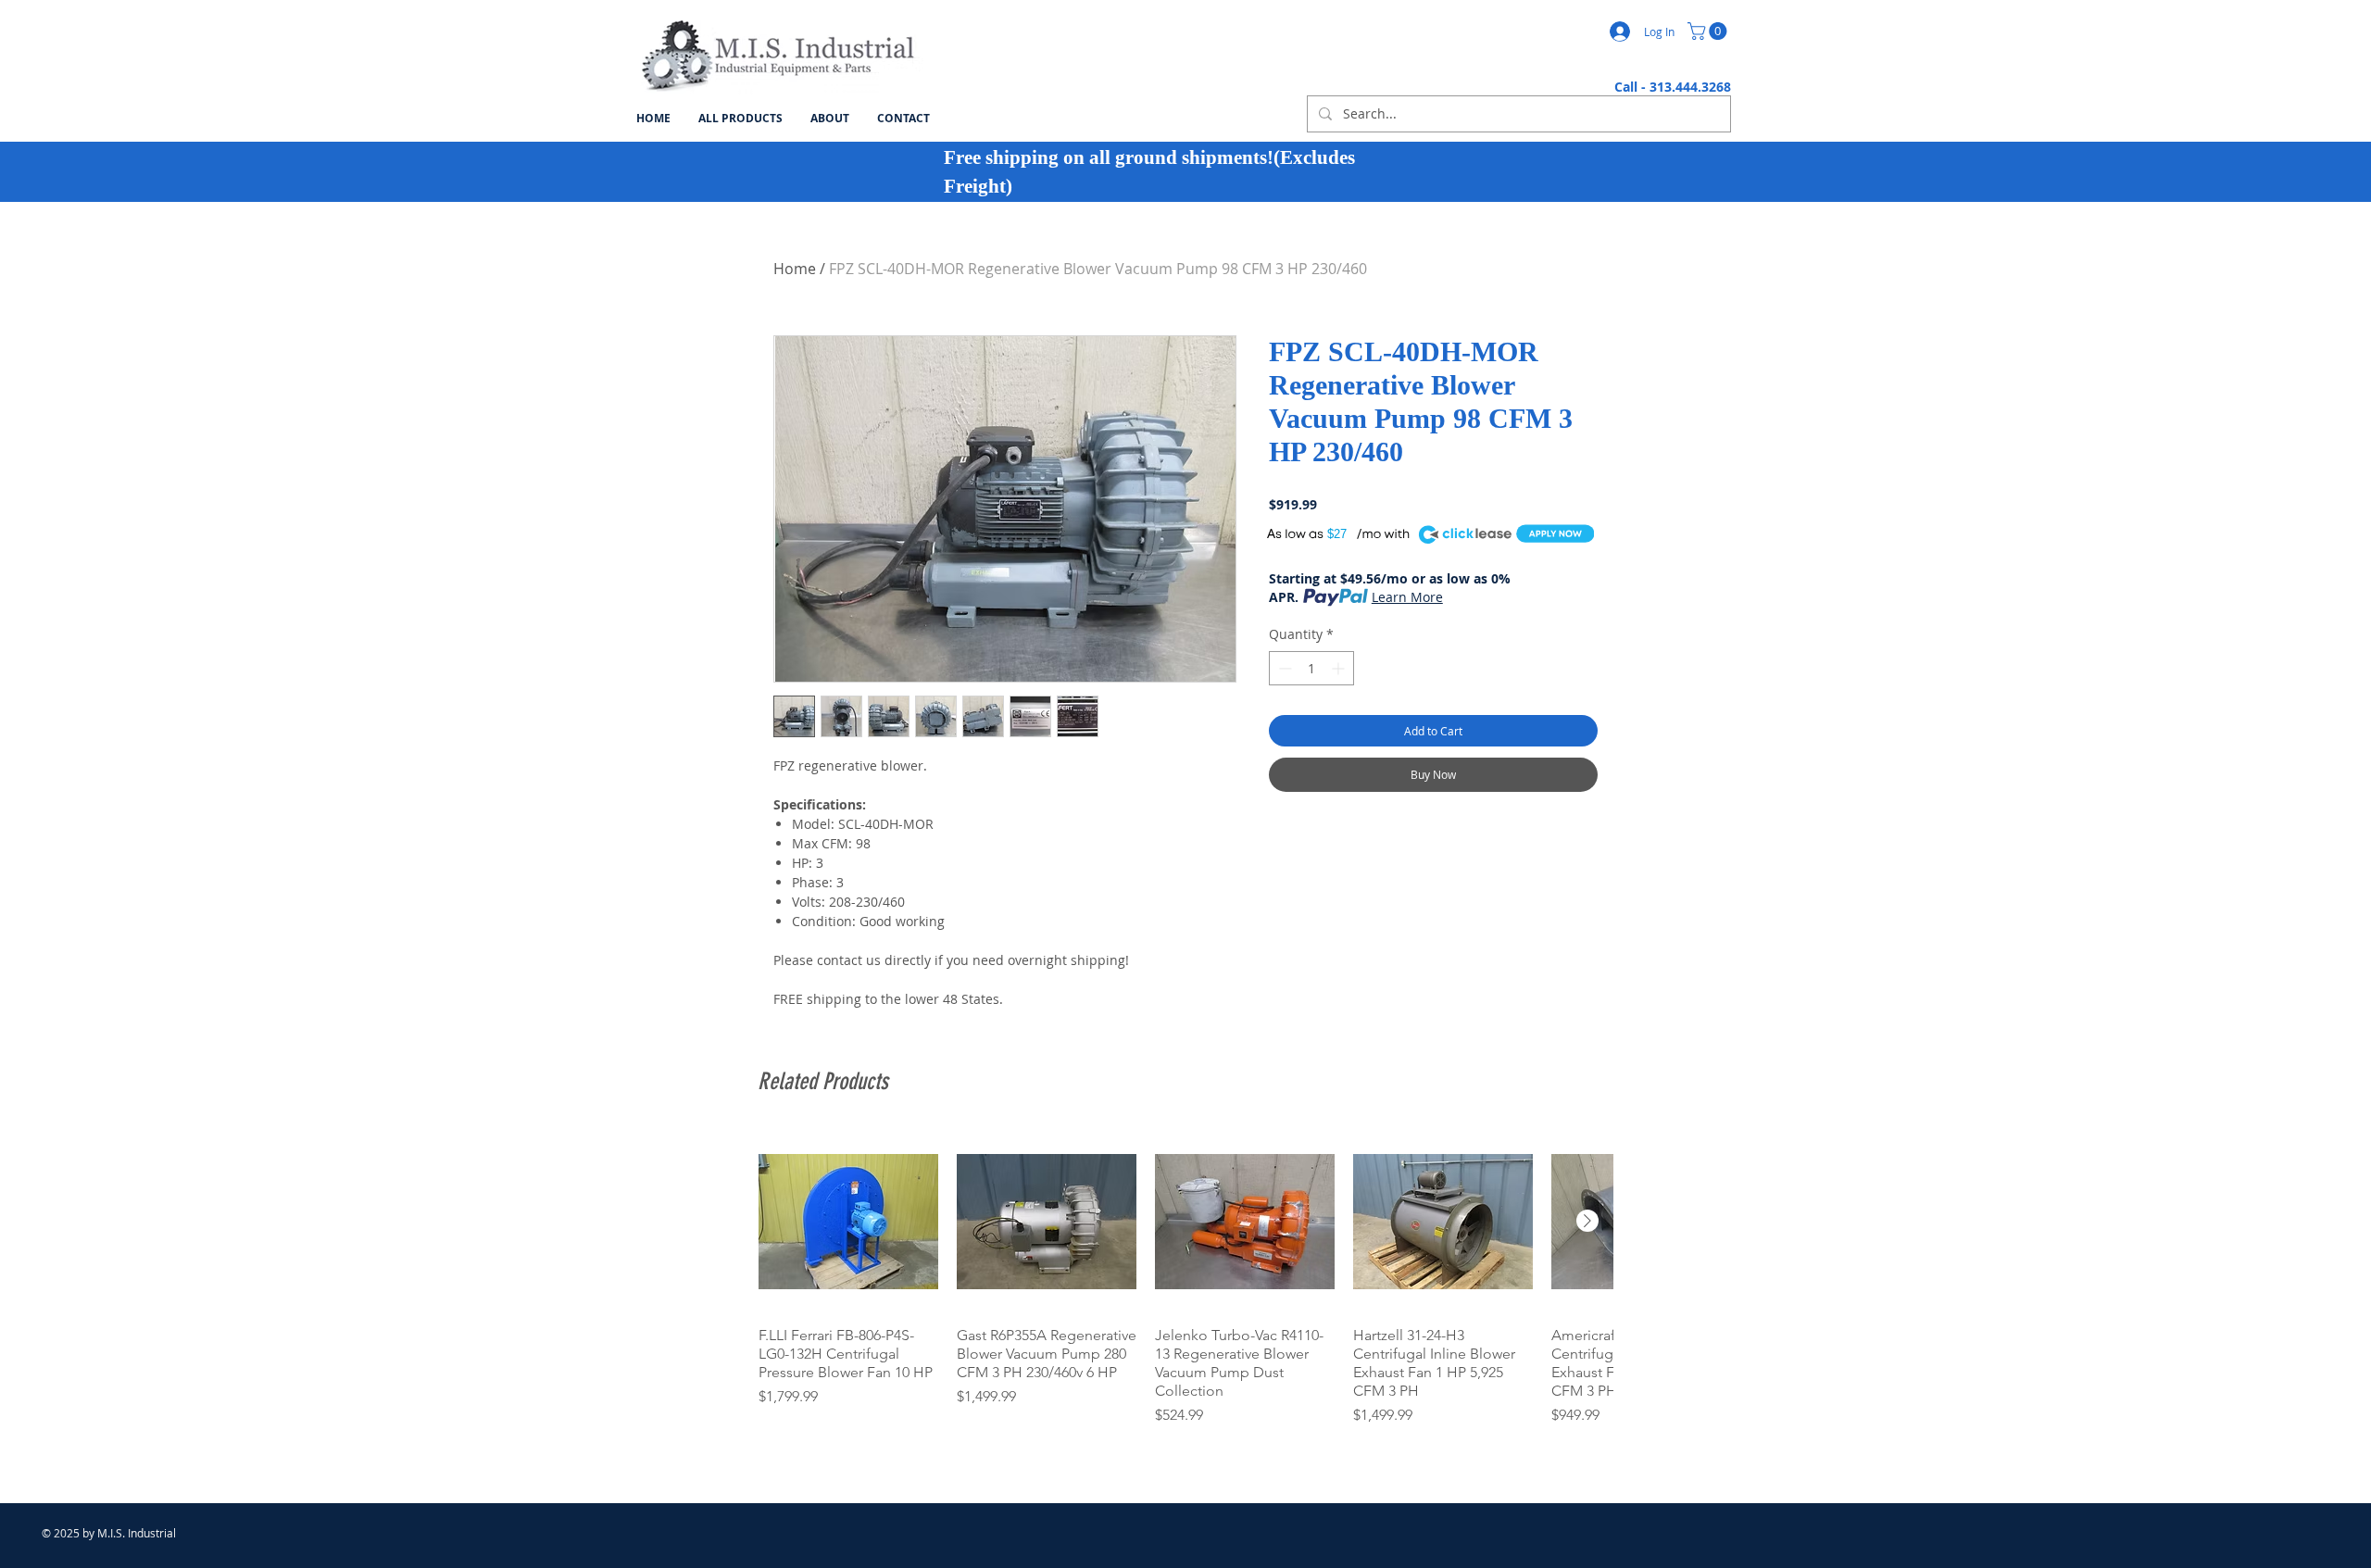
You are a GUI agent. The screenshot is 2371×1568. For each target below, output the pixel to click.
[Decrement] (1283, 668)
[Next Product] (1587, 1221)
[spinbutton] (1311, 668)
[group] (1185, 1279)
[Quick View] (848, 1222)
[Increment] (1340, 668)
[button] (1709, 31)
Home (795, 269)
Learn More (1407, 597)
